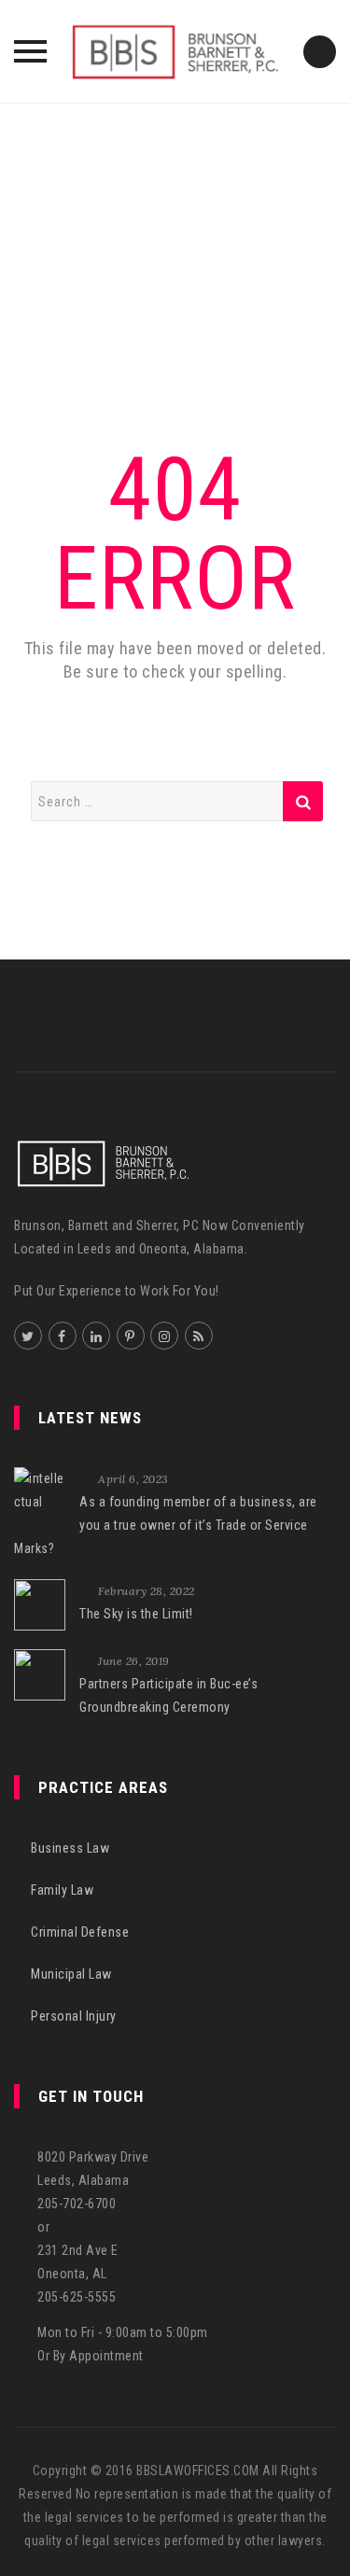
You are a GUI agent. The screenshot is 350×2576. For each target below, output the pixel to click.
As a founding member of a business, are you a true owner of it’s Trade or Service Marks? (166, 1525)
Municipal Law (71, 1974)
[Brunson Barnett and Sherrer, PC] (175, 51)
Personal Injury (74, 2016)
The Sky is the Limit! (136, 1614)
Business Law (70, 1848)
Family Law (62, 1890)
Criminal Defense (80, 1932)
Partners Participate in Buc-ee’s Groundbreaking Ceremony (168, 1695)
